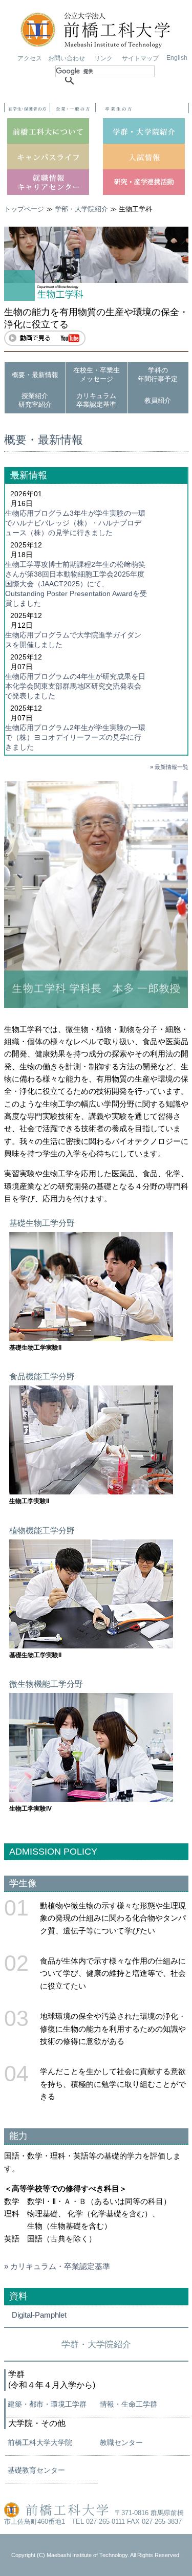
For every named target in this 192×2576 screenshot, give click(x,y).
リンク (103, 58)
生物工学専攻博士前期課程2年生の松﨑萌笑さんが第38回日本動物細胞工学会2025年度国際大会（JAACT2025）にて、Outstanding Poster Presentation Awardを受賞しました (76, 584)
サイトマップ (140, 58)
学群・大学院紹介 (96, 2344)
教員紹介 (158, 400)
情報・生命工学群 (129, 2404)
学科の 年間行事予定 (158, 375)
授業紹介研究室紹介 (35, 400)
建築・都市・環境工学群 (47, 2404)
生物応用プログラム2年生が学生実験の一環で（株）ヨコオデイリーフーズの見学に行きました (75, 737)
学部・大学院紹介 (81, 209)
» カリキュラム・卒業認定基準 (57, 2266)
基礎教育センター (36, 2470)
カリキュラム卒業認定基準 (96, 400)
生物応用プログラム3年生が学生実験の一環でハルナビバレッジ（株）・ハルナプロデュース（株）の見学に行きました (75, 523)
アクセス (30, 58)
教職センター (121, 2442)
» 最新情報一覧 (169, 767)
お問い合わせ (67, 58)
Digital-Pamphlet (39, 2315)
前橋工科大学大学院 (40, 2442)
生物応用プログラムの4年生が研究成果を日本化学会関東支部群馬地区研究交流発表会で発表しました (75, 686)
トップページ (24, 209)
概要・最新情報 (35, 375)
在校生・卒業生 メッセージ (97, 375)
